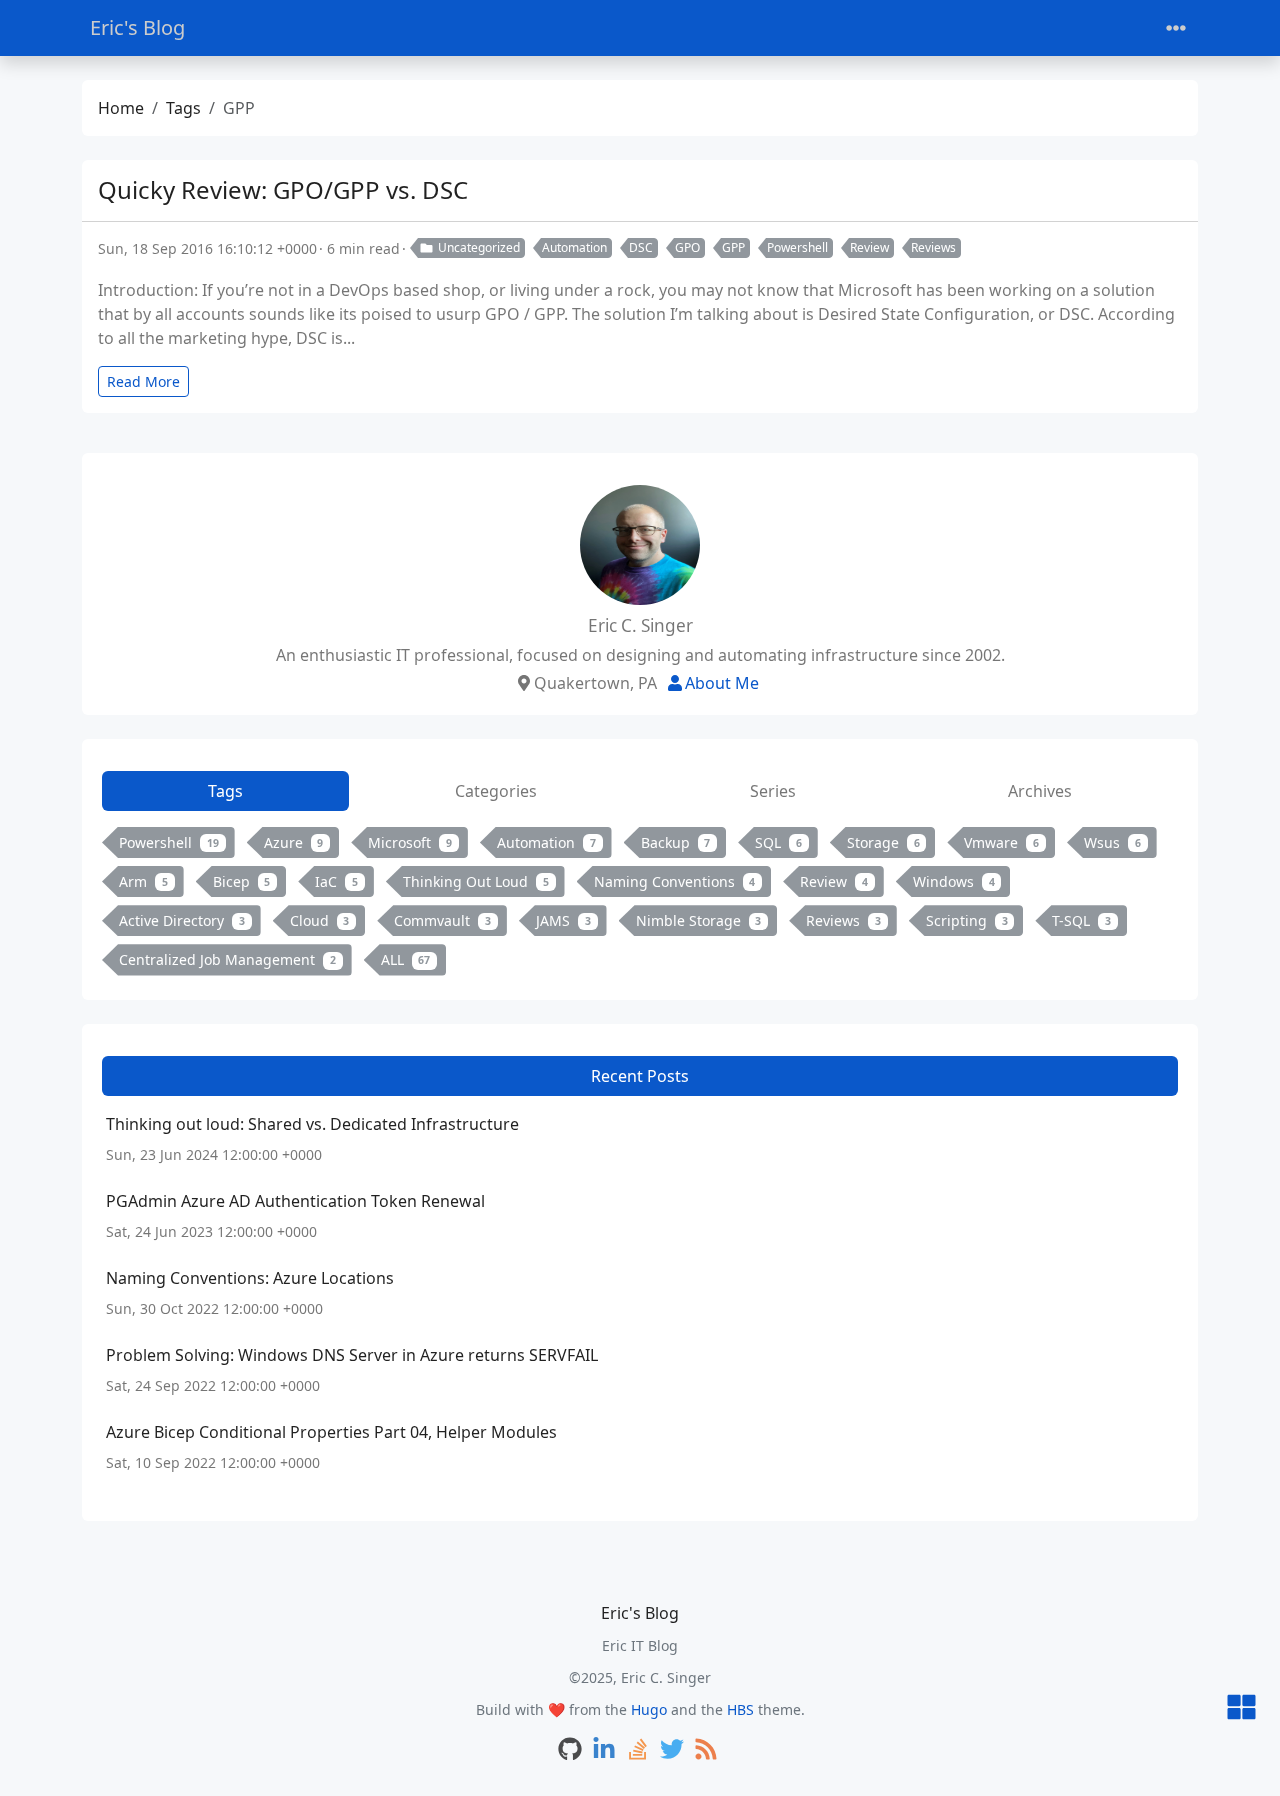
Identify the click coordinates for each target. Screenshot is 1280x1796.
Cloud (320, 920)
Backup (676, 842)
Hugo (649, 1709)
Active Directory (182, 920)
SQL (778, 842)
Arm (143, 881)
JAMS (563, 920)
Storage (883, 842)
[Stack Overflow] (638, 1750)
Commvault (442, 920)
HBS (740, 1709)
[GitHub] (570, 1750)
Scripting (967, 920)
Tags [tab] (225, 791)
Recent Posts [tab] (640, 1076)
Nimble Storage (699, 920)
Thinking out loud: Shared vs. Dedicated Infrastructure (312, 1124)
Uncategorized (479, 247)
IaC (336, 881)
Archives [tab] (1040, 791)
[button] (1241, 1708)
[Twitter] (672, 1750)
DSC (641, 247)
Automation (574, 247)
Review (869, 247)
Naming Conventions (675, 881)
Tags (183, 108)
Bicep (242, 881)
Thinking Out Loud (476, 881)
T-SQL (1081, 920)
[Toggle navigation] (1176, 28)
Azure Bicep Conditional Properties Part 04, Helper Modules (331, 1432)
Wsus (1112, 842)
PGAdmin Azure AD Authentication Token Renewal (295, 1201)
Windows (954, 881)
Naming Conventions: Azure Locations (250, 1278)
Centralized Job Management (227, 959)
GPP (733, 247)
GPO (687, 247)
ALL (406, 959)
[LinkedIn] (604, 1750)
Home (121, 108)
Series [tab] (773, 791)
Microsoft (410, 842)
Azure (294, 842)
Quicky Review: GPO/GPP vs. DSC (283, 189)
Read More (143, 381)
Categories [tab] (496, 791)
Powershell (797, 247)
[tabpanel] (640, 905)
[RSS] (706, 1750)
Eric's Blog (137, 27)
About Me (722, 683)
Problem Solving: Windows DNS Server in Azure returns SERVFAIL (352, 1355)
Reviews (933, 247)
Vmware (1001, 842)
